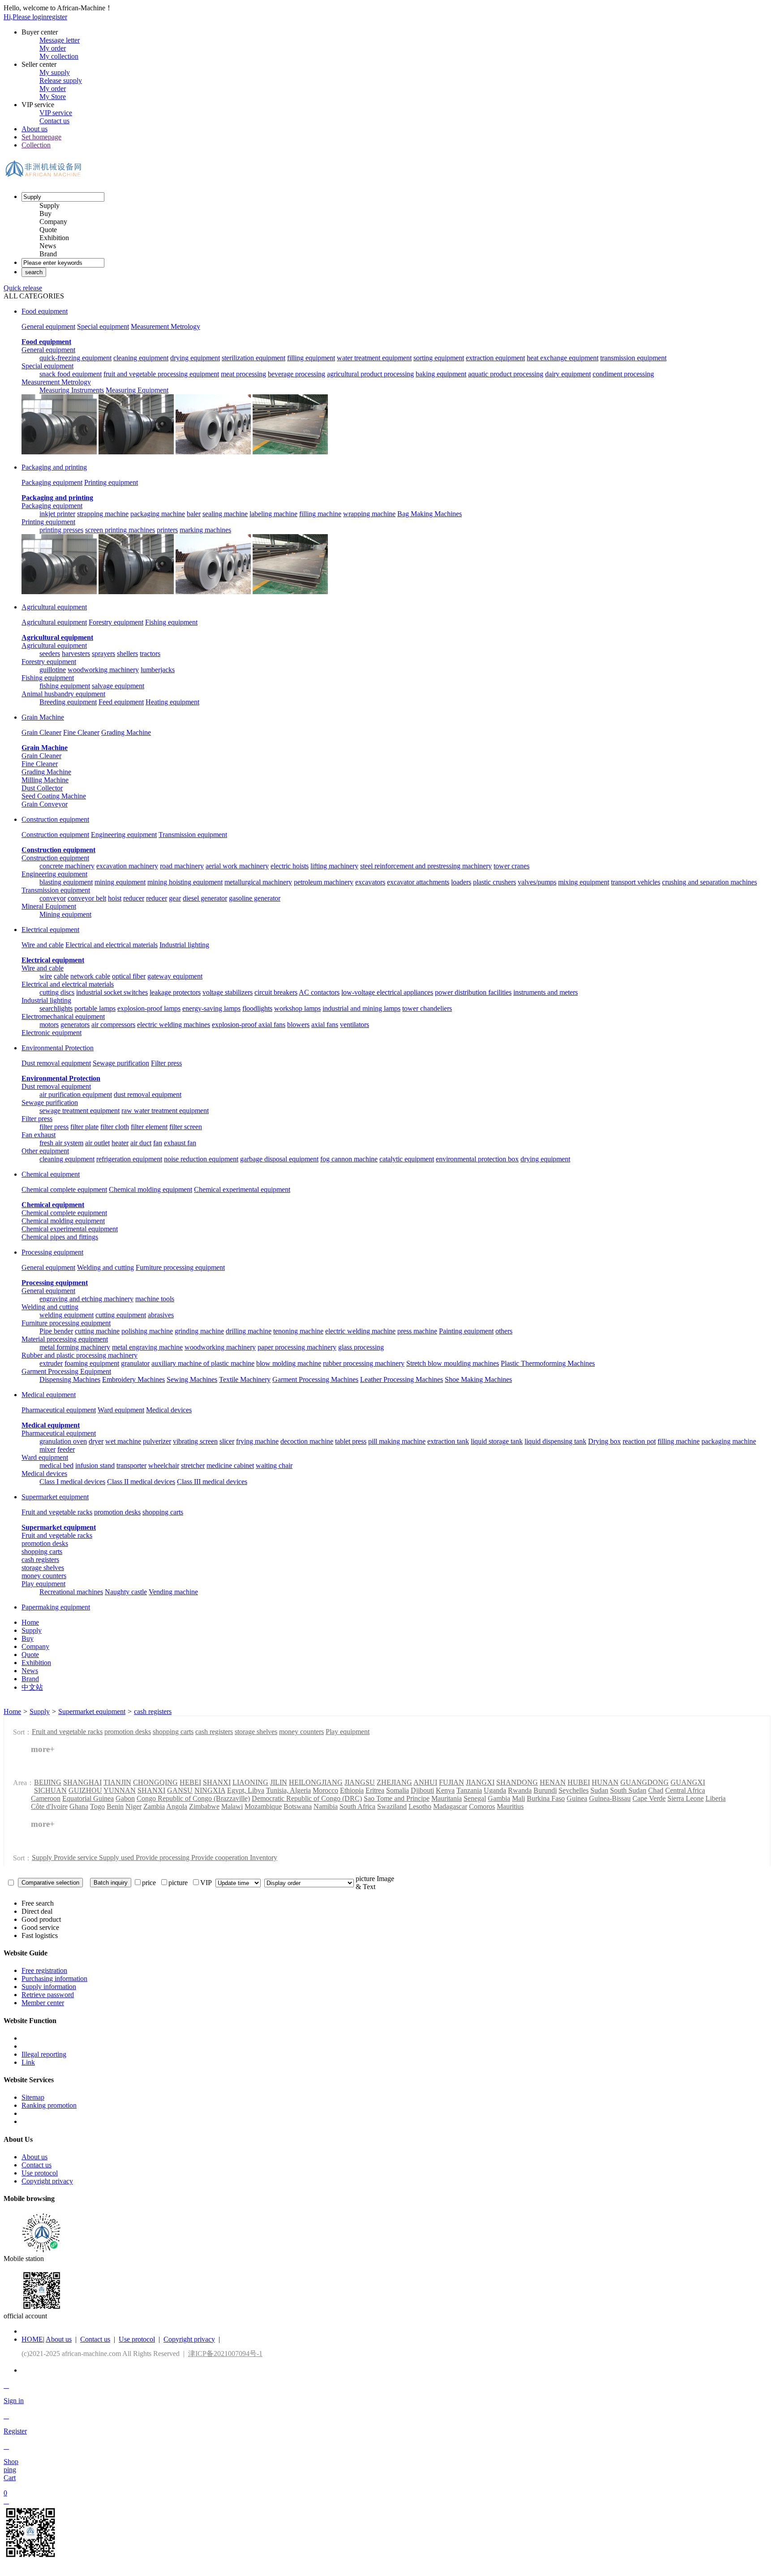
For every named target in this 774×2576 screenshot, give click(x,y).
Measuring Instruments (72, 390)
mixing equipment (584, 882)
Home (12, 1711)
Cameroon (46, 1798)
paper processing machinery (297, 1347)
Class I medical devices (72, 1482)
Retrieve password (48, 1995)
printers (167, 530)
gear (175, 898)
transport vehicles (636, 882)
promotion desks (117, 1512)
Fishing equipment (171, 622)
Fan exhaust (39, 1135)
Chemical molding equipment (150, 1189)
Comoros (482, 1806)
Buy (45, 214)
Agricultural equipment (54, 607)
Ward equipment (121, 1410)
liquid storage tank (497, 1441)
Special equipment (103, 326)
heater (120, 1143)
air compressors (113, 1025)
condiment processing (623, 374)
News (48, 246)
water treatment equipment (374, 358)
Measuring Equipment (137, 390)
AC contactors (319, 992)
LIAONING (250, 1782)
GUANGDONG (645, 1782)
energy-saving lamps (211, 1008)
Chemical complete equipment (64, 1189)
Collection (36, 145)
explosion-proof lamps (149, 1008)
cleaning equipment (141, 358)
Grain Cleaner (41, 732)
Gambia (499, 1798)
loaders (461, 882)
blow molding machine (289, 1363)
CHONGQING (155, 1782)
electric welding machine (360, 1331)
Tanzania (469, 1790)
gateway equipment (175, 976)
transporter (131, 1465)
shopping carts (163, 1512)
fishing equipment (65, 686)
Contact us (54, 121)
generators (75, 1025)
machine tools (155, 1299)
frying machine (257, 1441)
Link (28, 2062)
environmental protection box (477, 1159)
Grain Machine (43, 717)
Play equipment (43, 1584)
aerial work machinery (237, 866)
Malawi (232, 1806)
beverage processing (297, 374)
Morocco (325, 1790)
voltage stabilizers (228, 992)
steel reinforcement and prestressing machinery (426, 866)
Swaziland (392, 1806)
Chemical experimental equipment (242, 1189)
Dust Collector (42, 788)
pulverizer (157, 1441)
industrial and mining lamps (361, 1008)
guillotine (53, 670)
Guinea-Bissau (610, 1798)
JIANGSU (360, 1782)
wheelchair (164, 1465)
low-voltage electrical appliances (387, 992)
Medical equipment (49, 1395)
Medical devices (169, 1410)
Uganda (495, 1790)
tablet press (351, 1441)
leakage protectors (175, 992)
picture (365, 1879)
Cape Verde (649, 1798)
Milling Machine (45, 780)
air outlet (97, 1143)
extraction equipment (495, 358)
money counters (44, 1576)
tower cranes (512, 866)
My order (53, 48)
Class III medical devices (212, 1482)
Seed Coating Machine (54, 796)
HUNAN (605, 1782)
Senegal (475, 1798)
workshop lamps (297, 1008)
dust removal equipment (148, 1094)
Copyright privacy (47, 2181)
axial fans (325, 1025)
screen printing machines (120, 530)
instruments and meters (546, 992)
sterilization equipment (254, 358)
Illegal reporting (44, 2054)
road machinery (182, 866)
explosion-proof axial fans (249, 1025)
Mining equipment (65, 914)
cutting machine (97, 1331)
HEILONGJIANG (316, 1782)
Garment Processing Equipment (66, 1371)
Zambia (154, 1806)
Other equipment (45, 1151)
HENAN (553, 1782)
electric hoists (290, 866)
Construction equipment (55, 819)
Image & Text (375, 1883)
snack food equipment (71, 374)
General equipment (48, 326)
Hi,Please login (25, 17)
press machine (417, 1331)
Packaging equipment (52, 482)
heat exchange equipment (563, 358)
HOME (32, 2339)
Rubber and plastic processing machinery (80, 1355)
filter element (149, 1127)
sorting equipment (439, 358)
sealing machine (225, 514)
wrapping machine (369, 514)
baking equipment (441, 374)
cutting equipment (121, 1315)
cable (61, 976)
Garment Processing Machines (315, 1379)
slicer (227, 1441)
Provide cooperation (221, 1858)
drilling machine (249, 1331)
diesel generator (205, 898)
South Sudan (628, 1790)
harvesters (76, 654)
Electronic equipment (52, 1033)
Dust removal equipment (56, 1063)
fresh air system (61, 1143)
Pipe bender (56, 1331)
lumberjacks (158, 670)
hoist (115, 898)
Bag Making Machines (430, 514)
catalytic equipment (407, 1159)
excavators (370, 882)
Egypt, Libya (246, 1790)
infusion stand (95, 1465)
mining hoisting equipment (185, 882)
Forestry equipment (116, 622)
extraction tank (448, 1441)
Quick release (23, 288)
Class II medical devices (141, 1482)
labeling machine (273, 514)
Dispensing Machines (70, 1379)
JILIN (279, 1782)
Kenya (445, 1790)
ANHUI (425, 1782)
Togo (97, 1806)
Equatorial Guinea (88, 1798)
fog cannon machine (349, 1159)
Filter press (166, 1063)
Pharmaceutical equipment (59, 1410)
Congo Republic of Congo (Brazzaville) (193, 1798)
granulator (135, 1363)
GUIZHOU (85, 1790)
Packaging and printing (54, 467)
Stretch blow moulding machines (453, 1363)
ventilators (355, 1025)
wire (46, 976)
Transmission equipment (193, 835)
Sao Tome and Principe (397, 1798)
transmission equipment (633, 358)
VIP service (56, 113)
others (504, 1331)
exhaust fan (180, 1143)
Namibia (326, 1806)
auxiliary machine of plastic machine (203, 1363)
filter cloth (115, 1127)
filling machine (320, 514)
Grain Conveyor (45, 804)
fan (158, 1143)
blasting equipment (66, 882)
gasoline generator (255, 898)
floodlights (257, 1008)
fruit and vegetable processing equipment (161, 374)
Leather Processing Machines (402, 1379)
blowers (298, 1025)
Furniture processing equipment (180, 1267)
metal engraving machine (147, 1347)
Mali (518, 1798)
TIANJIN (117, 1782)
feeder (66, 1449)
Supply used (117, 1858)
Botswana (298, 1806)
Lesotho (420, 1806)
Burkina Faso (546, 1798)
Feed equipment (121, 702)
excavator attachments (418, 882)
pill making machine (397, 1441)
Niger (133, 1806)
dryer (96, 1441)
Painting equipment (466, 1331)
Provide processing (163, 1858)
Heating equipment (172, 702)
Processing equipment (52, 1252)
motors (49, 1025)
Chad (656, 1790)
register (57, 17)
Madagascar (450, 1806)
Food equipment (45, 311)
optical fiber (129, 976)
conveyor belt (87, 898)
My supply (55, 72)
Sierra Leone (686, 1798)
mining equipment (120, 882)
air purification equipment (76, 1094)
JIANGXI (480, 1782)
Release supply (61, 80)
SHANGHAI (82, 1782)
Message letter (60, 40)
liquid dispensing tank (555, 1441)
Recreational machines (71, 1592)
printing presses (61, 530)
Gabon (125, 1798)
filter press (54, 1127)
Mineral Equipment (49, 906)
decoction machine (307, 1441)
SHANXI (217, 1782)
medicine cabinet (230, 1465)
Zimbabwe (204, 1806)
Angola (177, 1806)
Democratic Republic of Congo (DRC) (307, 1798)
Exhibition (54, 238)
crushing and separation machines (709, 882)
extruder (51, 1363)
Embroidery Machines (133, 1379)
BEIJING (48, 1782)
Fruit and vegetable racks (57, 1512)
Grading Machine (126, 732)
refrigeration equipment (129, 1159)
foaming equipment (92, 1363)
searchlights (56, 1008)
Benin (115, 1806)
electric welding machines (174, 1025)
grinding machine (199, 1331)
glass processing (361, 1347)
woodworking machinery (103, 670)
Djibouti (422, 1790)
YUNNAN (120, 1790)
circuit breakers (276, 992)
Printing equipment (111, 482)
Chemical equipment (51, 1174)
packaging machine (158, 514)
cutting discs (57, 992)
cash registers (40, 1560)
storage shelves (43, 1568)
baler (194, 514)
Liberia (716, 1798)
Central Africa (685, 1790)
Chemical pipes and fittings (60, 1237)
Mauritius (510, 1806)
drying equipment (195, 358)
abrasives (161, 1315)
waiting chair (274, 1465)
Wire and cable (43, 945)
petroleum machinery (324, 882)
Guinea (577, 1798)
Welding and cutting (105, 1267)
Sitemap (33, 2097)
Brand (48, 254)
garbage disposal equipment (279, 1159)
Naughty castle (126, 1592)
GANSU (180, 1790)
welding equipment (67, 1315)
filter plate (84, 1127)
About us (34, 129)
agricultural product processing (370, 374)
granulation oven (63, 1441)
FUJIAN (451, 1782)
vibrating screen (195, 1441)
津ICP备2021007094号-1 (225, 2354)
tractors (150, 654)
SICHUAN (50, 1790)
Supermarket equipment (55, 1497)
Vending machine (173, 1592)
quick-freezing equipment (75, 358)
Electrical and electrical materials (112, 945)
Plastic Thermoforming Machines (548, 1363)
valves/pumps (537, 882)
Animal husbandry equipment (63, 694)
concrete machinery (67, 866)
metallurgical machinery (258, 882)
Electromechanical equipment (63, 1016)
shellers (127, 654)
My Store (53, 97)
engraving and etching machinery (86, 1299)
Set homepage (41, 137)
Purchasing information (54, 1978)
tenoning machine (298, 1331)
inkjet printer (57, 514)
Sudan (599, 1790)
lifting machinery (334, 866)
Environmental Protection (58, 1048)
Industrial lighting (184, 945)
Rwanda (520, 1790)
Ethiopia (352, 1790)
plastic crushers (494, 882)
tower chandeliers (427, 1008)
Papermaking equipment (56, 1607)
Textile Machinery (245, 1379)
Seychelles (574, 1790)
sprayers (103, 654)
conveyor (53, 898)
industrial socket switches (112, 992)
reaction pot (639, 1441)
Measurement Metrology (166, 326)
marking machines (205, 530)
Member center (43, 2003)
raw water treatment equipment (165, 1111)
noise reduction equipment (201, 1159)
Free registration (44, 1970)
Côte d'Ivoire (49, 1806)
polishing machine (147, 1331)
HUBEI (579, 1782)
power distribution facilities (473, 992)
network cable (90, 976)
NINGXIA (210, 1790)
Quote (48, 230)
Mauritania (447, 1798)
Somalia (398, 1790)
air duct (141, 1143)
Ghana (79, 1806)
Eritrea (375, 1790)
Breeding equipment (68, 702)
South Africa (357, 1806)
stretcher (193, 1465)
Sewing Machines (192, 1379)
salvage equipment (118, 686)
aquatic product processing (506, 374)
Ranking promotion (49, 2105)
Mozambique (263, 1806)
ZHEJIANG (394, 1782)
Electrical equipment (50, 930)
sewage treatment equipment (80, 1111)
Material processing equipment (65, 1339)
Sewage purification (121, 1063)
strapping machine (103, 514)
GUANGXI (688, 1782)
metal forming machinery (75, 1347)
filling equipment (311, 358)
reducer (134, 898)
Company (53, 222)
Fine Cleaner (81, 732)
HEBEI (190, 1782)
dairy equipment (568, 374)
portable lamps (95, 1008)
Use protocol (40, 2173)
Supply (49, 205)
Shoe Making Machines (478, 1379)
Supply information (49, 1987)
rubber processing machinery (364, 1363)
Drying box (604, 1441)
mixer (47, 1449)
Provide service (76, 1858)
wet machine (123, 1441)
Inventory (264, 1858)
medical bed (56, 1465)
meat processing (243, 374)
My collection (59, 56)
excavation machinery (127, 866)
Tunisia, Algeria (288, 1790)
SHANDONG (517, 1782)
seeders (50, 654)
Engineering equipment (124, 835)
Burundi (545, 1790)
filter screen (186, 1127)
